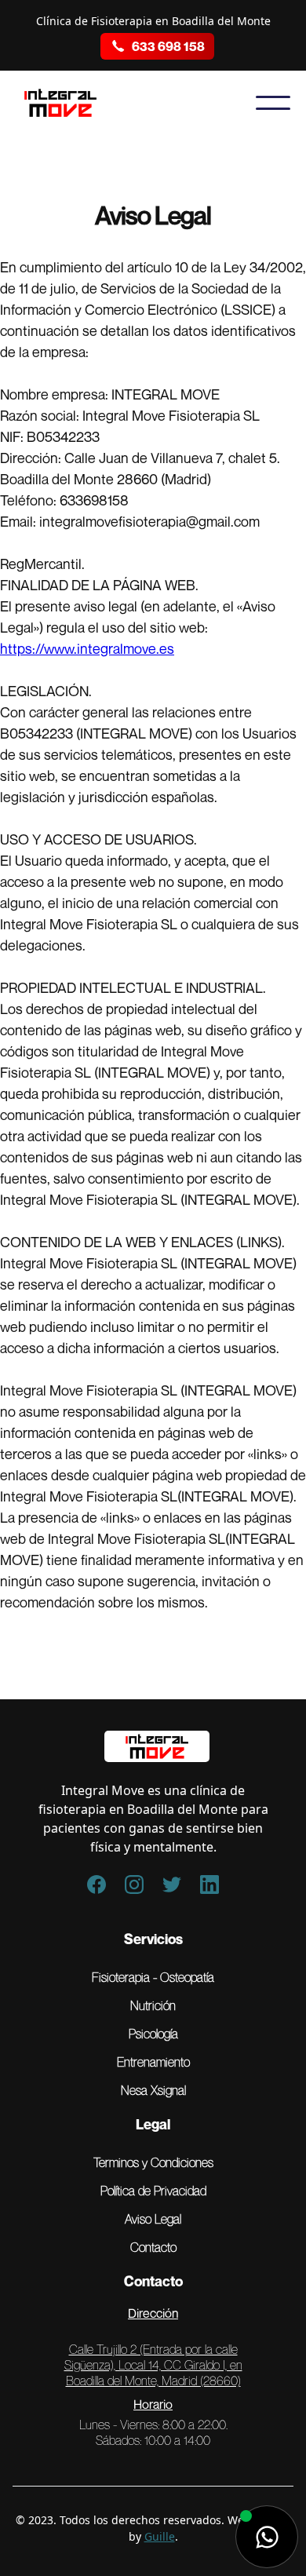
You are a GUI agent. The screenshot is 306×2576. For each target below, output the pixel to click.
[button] (273, 103)
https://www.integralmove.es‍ (87, 648)
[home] (72, 103)
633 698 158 (168, 46)
